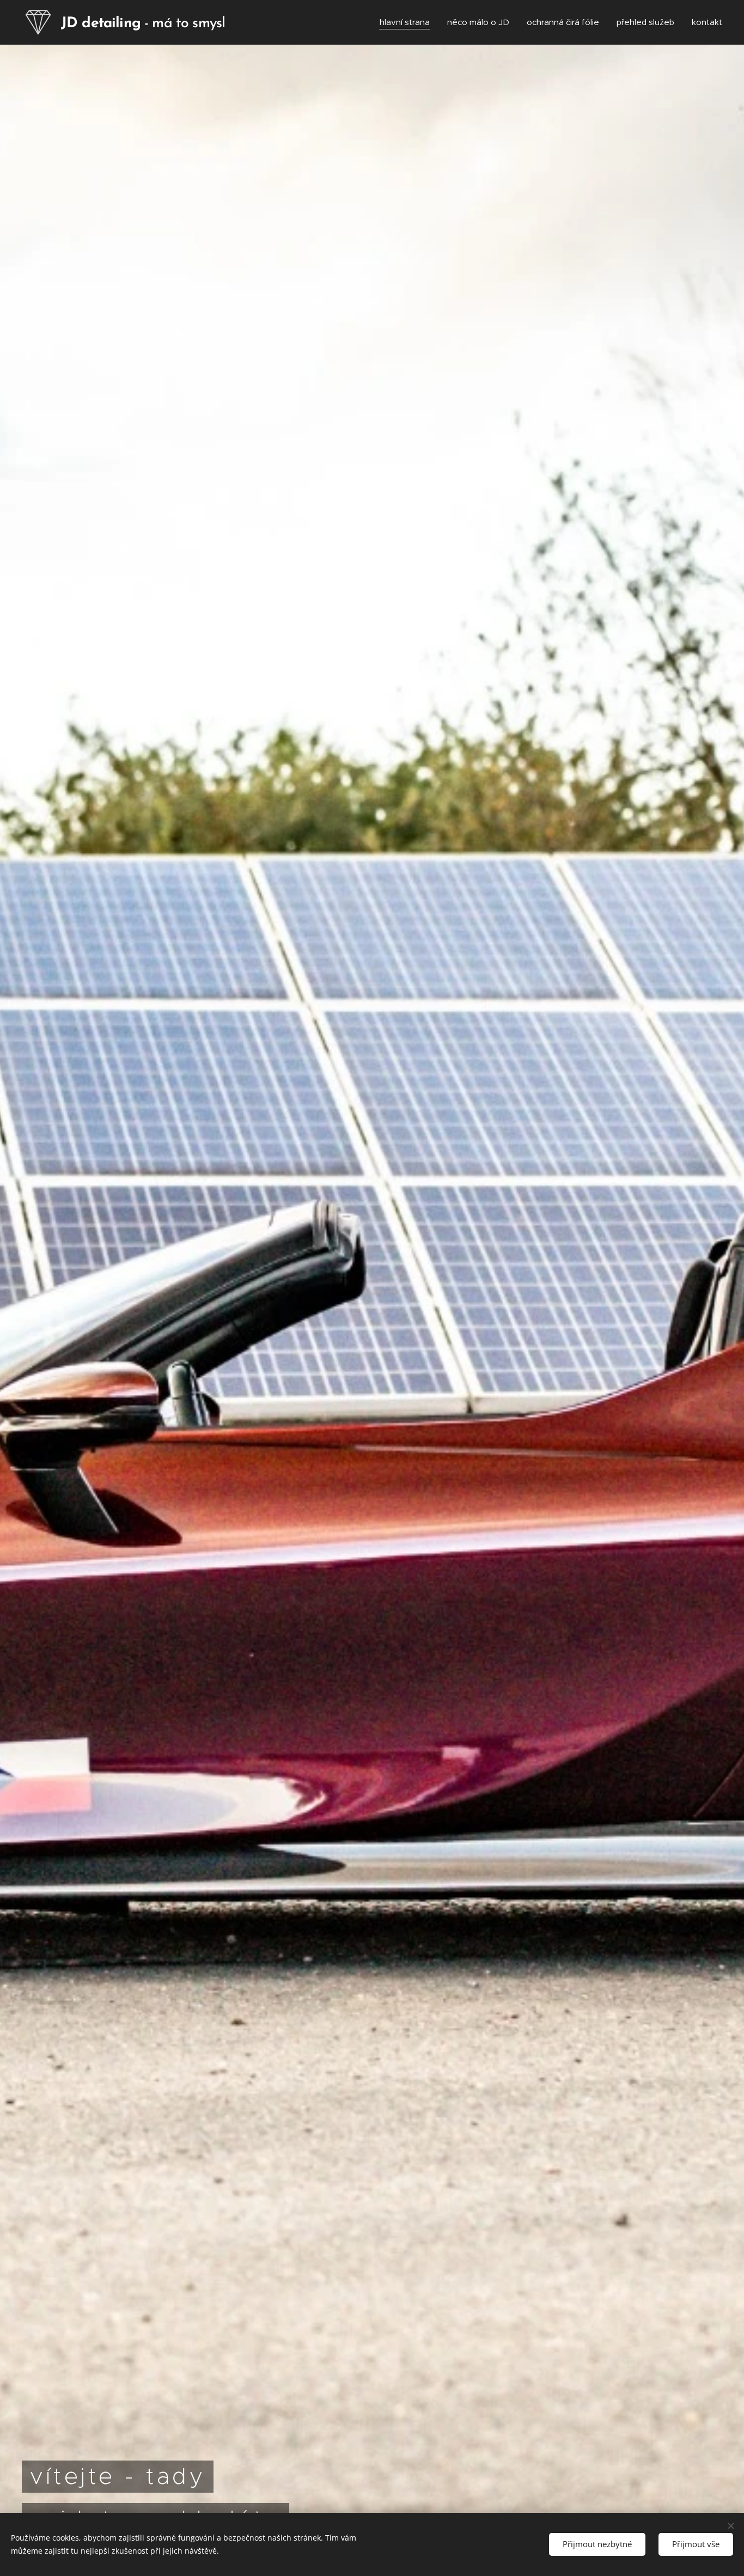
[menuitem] (408, 22)
